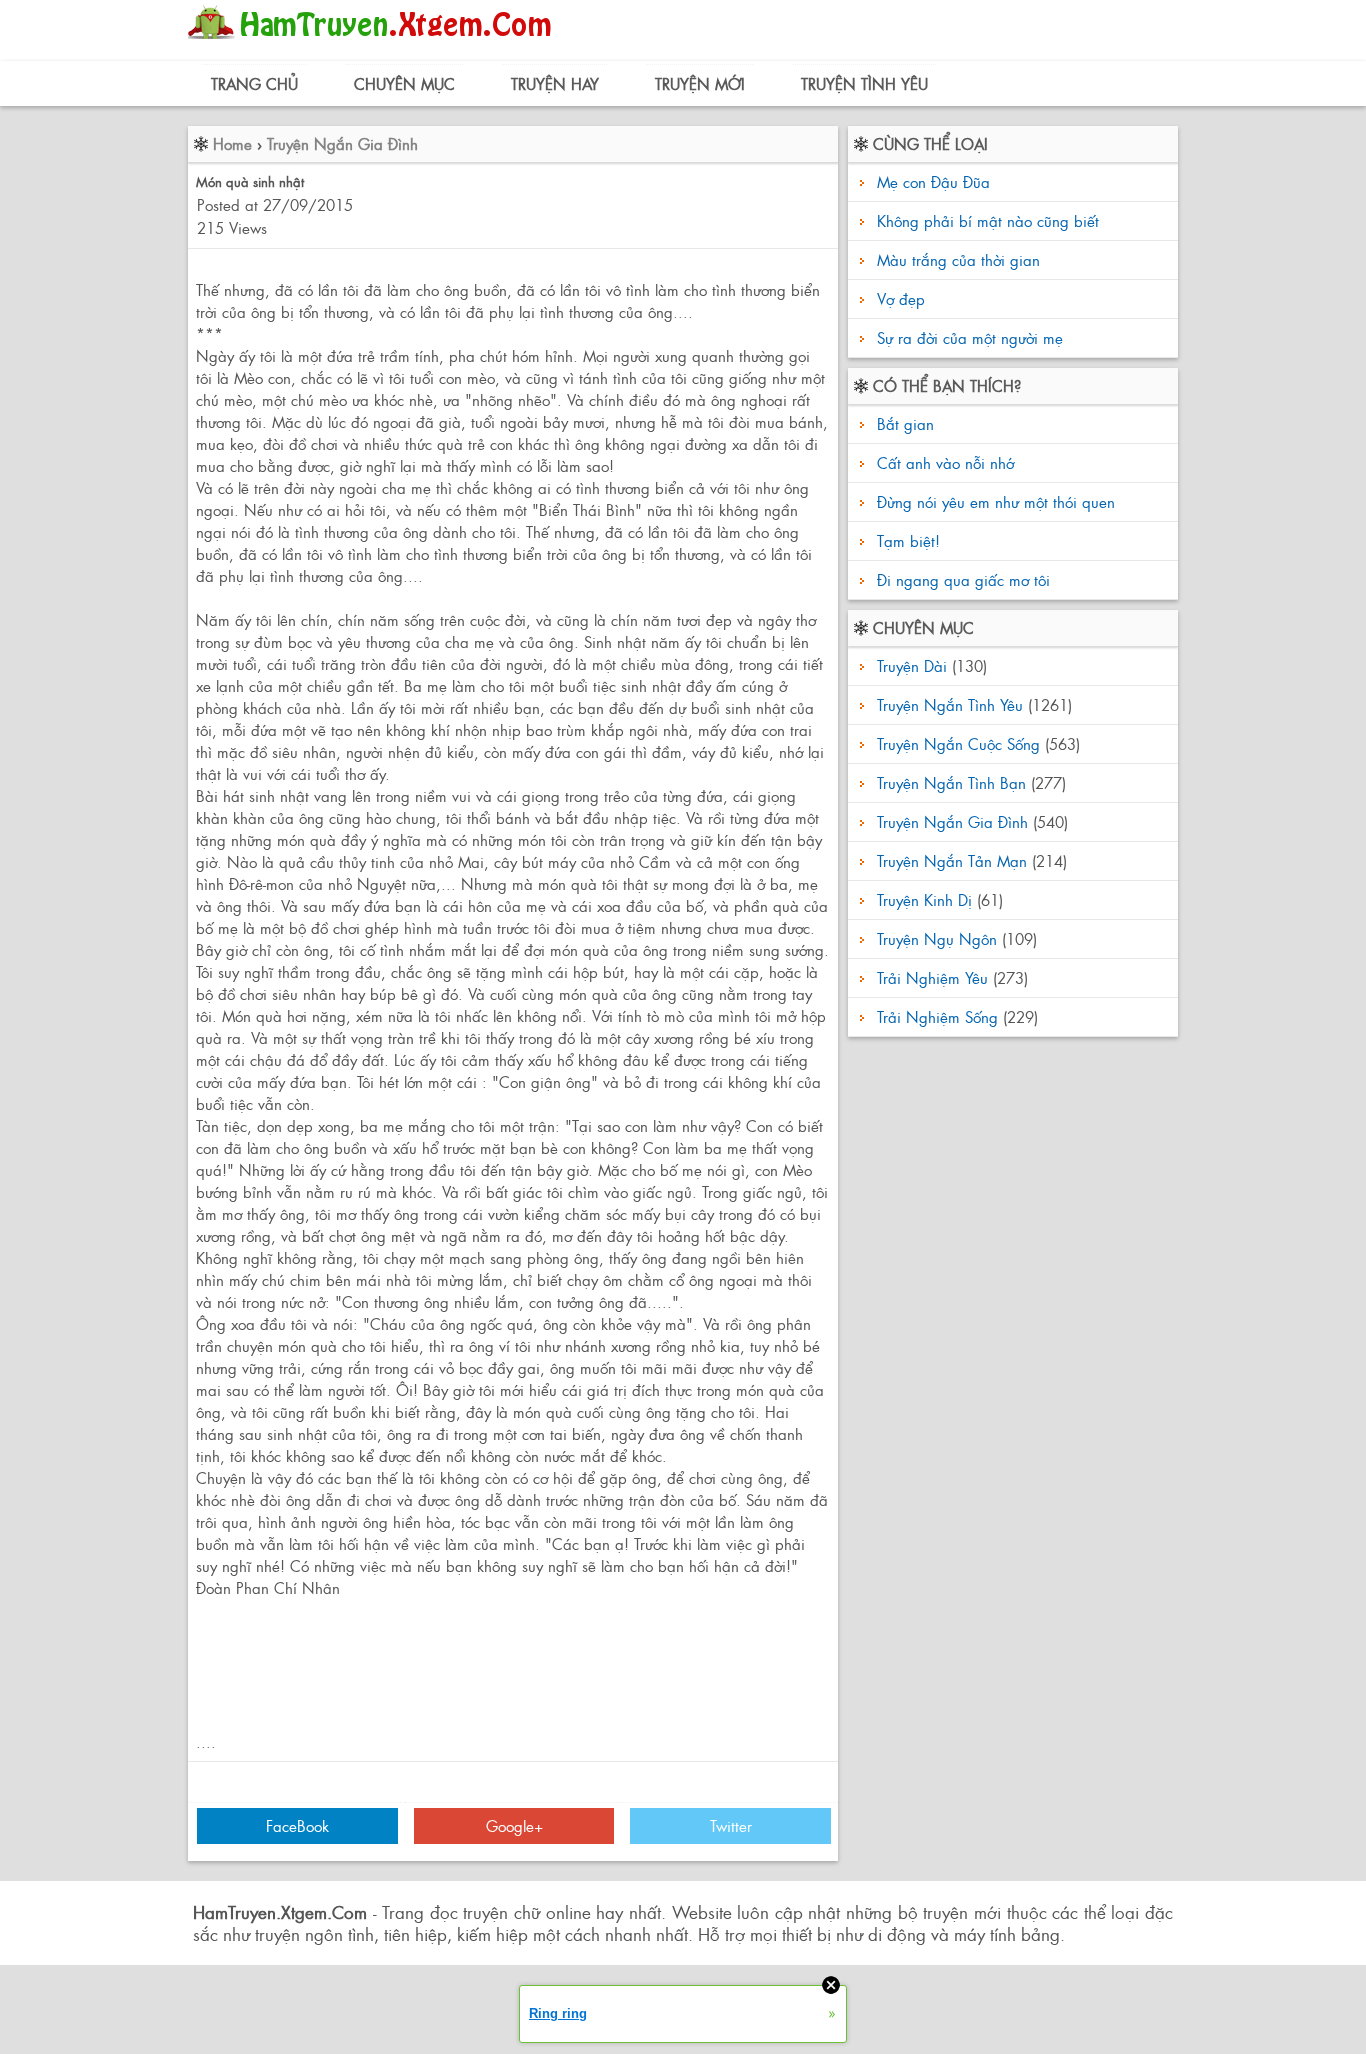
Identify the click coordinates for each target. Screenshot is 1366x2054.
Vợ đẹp (901, 298)
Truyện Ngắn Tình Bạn (951, 782)
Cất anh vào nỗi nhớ (943, 462)
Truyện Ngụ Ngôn (937, 938)
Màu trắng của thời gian (958, 259)
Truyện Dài (912, 665)
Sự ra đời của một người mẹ (970, 337)
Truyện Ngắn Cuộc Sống (958, 743)
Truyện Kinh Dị (924, 899)
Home (232, 143)
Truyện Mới (700, 83)
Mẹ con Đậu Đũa (933, 181)
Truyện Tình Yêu (864, 83)
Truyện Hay (555, 83)
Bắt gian (903, 423)
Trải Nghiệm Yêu (932, 977)
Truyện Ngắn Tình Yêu (950, 704)
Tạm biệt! (906, 540)
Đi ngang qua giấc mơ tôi (961, 579)
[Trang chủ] (374, 44)
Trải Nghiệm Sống (937, 1016)
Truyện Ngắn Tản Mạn (952, 860)
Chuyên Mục (404, 83)
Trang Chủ (254, 83)
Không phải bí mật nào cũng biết (988, 220)
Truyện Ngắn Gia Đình (342, 143)
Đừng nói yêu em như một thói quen (993, 501)
